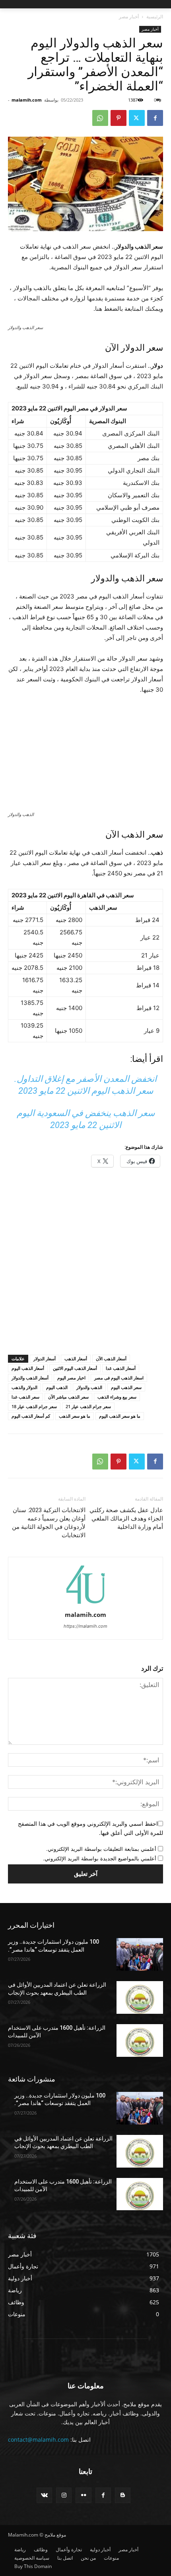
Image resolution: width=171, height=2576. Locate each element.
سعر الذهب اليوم (126, 1387)
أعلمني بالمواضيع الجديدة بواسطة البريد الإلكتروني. (100, 1858)
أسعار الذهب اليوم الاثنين (75, 1368)
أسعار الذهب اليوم (28, 1368)
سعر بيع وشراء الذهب (117, 1397)
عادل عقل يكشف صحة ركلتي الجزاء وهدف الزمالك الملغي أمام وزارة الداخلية (126, 1519)
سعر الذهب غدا (25, 1397)
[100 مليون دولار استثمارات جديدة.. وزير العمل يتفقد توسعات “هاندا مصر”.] (140, 1954)
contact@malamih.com (38, 2440)
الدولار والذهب (24, 1387)
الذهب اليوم (57, 1387)
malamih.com (27, 100)
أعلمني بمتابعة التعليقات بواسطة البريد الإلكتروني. (101, 1849)
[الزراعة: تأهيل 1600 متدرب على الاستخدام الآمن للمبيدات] (140, 2040)
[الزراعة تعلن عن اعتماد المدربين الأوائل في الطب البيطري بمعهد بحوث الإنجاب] (140, 1997)
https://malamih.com (85, 1626)
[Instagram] (64, 2495)
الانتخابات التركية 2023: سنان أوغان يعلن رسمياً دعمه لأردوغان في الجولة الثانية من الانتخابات (49, 1523)
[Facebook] (155, 118)
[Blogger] (123, 2495)
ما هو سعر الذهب (75, 1416)
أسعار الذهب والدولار (30, 1378)
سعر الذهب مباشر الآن (68, 1397)
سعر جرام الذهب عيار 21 (88, 1406)
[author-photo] (85, 1604)
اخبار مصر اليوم (71, 1378)
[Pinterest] (119, 118)
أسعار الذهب (76, 1359)
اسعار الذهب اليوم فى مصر (119, 1378)
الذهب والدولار (89, 1387)
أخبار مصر (129, 17)
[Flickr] (83, 2495)
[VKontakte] (44, 2495)
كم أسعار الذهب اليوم (31, 1416)
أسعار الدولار (45, 1359)
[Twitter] (137, 118)
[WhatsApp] (100, 118)
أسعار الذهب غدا (121, 1368)
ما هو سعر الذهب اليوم (120, 1416)
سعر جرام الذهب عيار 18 (34, 1406)
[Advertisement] (85, 1263)
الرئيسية (155, 17)
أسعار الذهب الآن (111, 1359)
